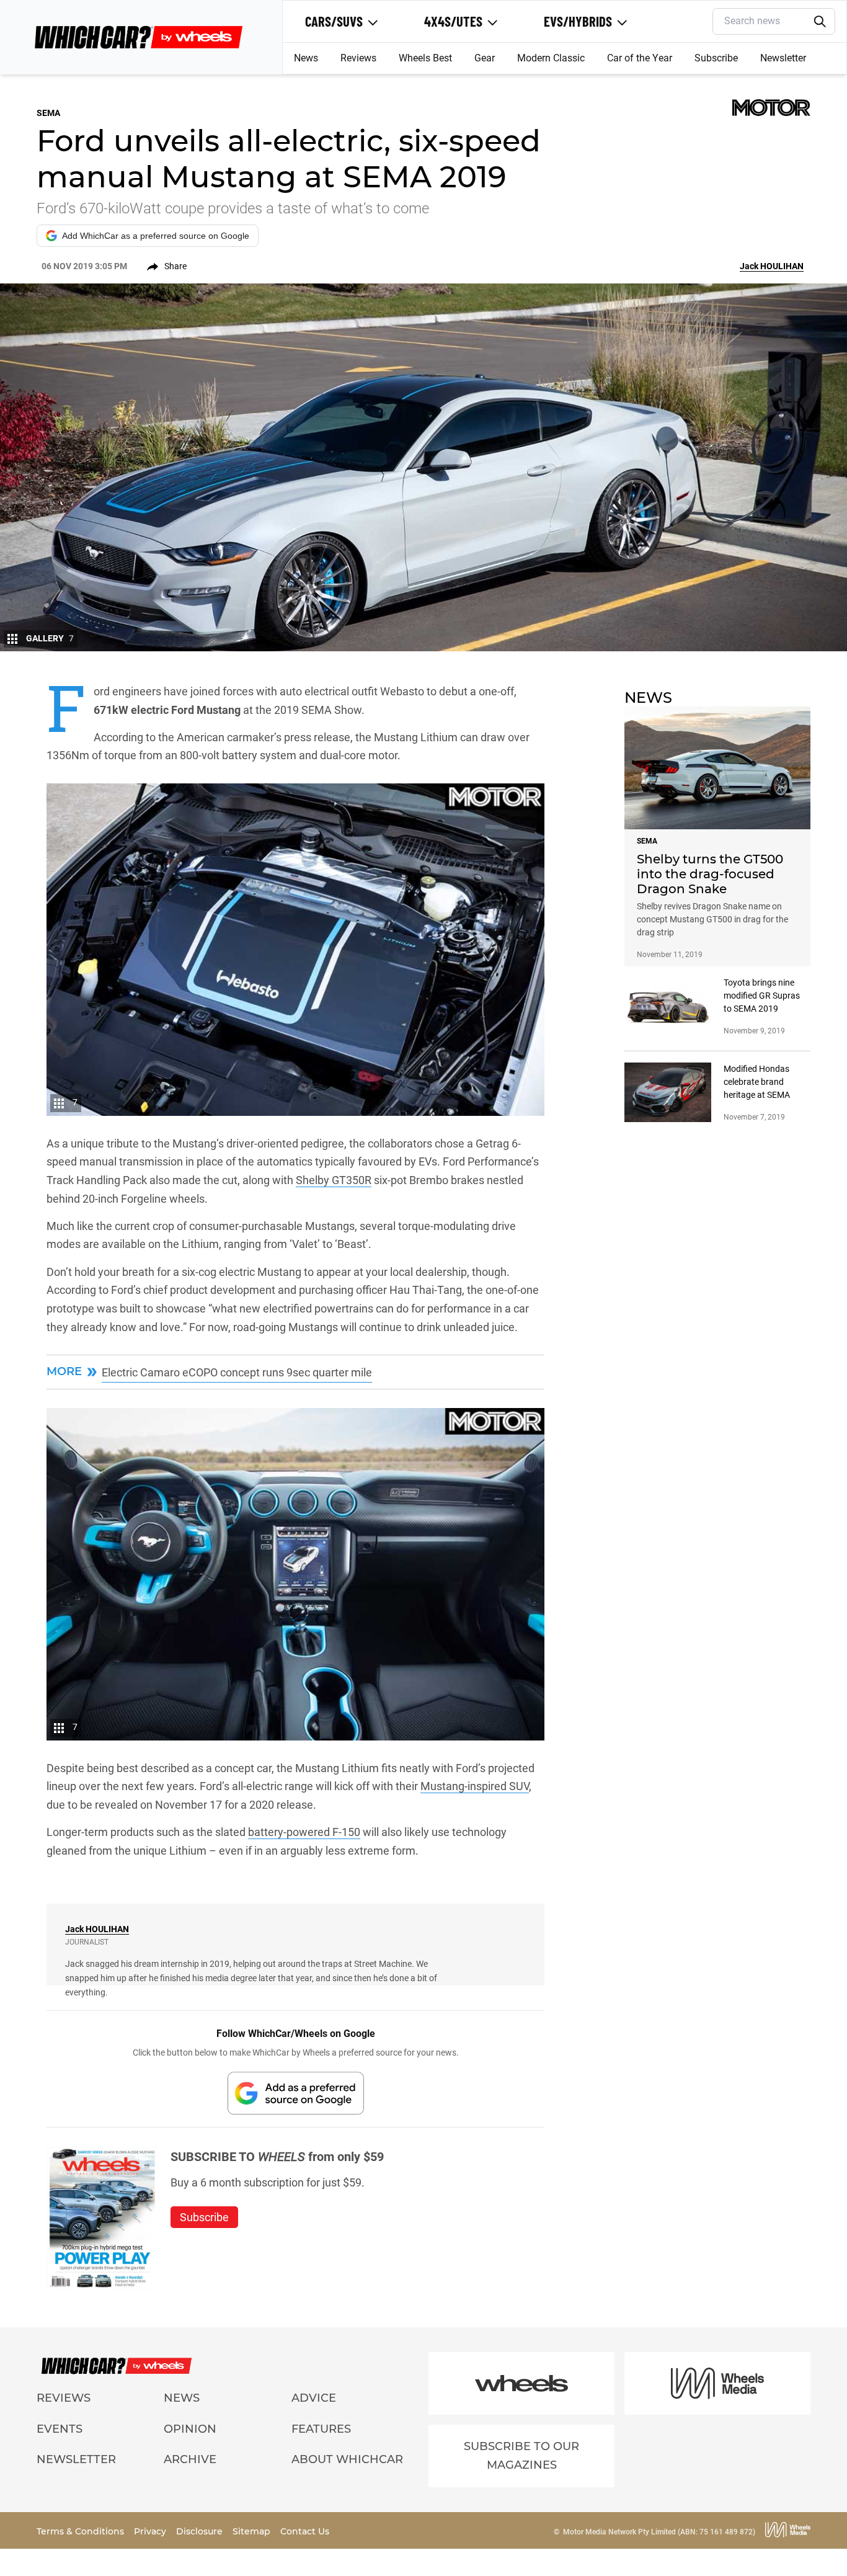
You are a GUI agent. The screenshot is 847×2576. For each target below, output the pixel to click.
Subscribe (716, 58)
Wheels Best (425, 58)
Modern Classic (551, 58)
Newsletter (783, 58)
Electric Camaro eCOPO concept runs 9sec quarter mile (237, 1372)
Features (321, 2429)
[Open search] (820, 22)
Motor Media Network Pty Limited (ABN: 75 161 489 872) (659, 2532)
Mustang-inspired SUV (475, 1786)
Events (60, 2429)
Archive (190, 2459)
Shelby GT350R (334, 1180)
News (306, 58)
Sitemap (253, 2531)
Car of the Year (640, 58)
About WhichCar (347, 2459)
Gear (485, 58)
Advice (314, 2398)
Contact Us (305, 2531)
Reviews (358, 58)
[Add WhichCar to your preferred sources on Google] (296, 2093)
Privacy (151, 2531)
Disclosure (201, 2531)
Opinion (190, 2429)
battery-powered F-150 (304, 1832)
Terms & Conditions (82, 2531)
